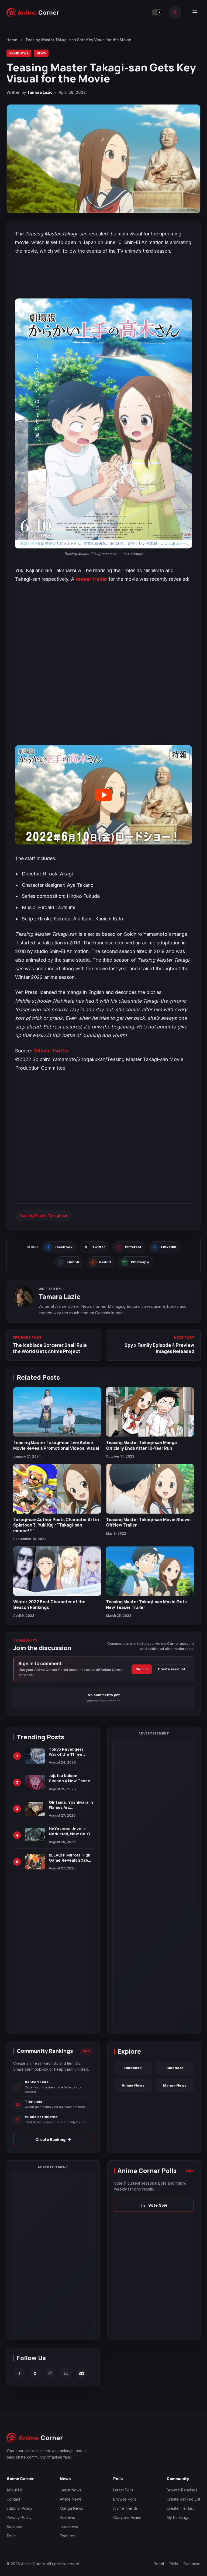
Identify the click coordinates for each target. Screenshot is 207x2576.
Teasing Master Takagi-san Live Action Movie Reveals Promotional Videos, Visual (56, 1445)
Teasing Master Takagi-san (44, 1215)
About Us (15, 2463)
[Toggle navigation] (195, 12)
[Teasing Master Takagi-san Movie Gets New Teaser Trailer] (150, 1571)
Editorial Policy (19, 2481)
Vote (189, 2171)
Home (12, 40)
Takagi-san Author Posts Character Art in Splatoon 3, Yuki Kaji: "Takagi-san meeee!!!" (56, 1525)
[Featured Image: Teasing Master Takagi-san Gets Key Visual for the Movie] (103, 159)
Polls (174, 2537)
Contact (13, 2472)
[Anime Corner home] (33, 12)
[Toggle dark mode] (157, 12)
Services (14, 2499)
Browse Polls (125, 2472)
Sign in (142, 1669)
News (41, 53)
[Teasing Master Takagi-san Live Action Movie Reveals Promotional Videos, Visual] (57, 1412)
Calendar (175, 2068)
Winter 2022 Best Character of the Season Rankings (49, 1604)
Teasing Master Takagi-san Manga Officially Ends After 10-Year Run (141, 1445)
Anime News (19, 53)
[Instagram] (50, 2346)
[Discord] (82, 2346)
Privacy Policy (19, 2490)
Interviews (69, 2499)
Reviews (67, 2490)
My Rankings (178, 2490)
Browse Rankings (182, 2463)
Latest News (71, 2463)
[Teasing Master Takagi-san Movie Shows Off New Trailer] (150, 1489)
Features (68, 2509)
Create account (172, 1669)
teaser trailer (92, 579)
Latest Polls (123, 2463)
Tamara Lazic (40, 92)
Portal (159, 2537)
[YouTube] (66, 2346)
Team (11, 2509)
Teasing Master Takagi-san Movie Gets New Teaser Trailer (146, 1604)
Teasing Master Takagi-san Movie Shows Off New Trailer (148, 1522)
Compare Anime (127, 2490)
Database (133, 2068)
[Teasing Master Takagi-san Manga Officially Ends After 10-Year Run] (150, 1412)
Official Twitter (51, 1051)
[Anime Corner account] (175, 12)
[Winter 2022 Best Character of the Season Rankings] (57, 1571)
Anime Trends (125, 2481)
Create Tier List (180, 2481)
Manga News (175, 2085)
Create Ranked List (183, 2472)
